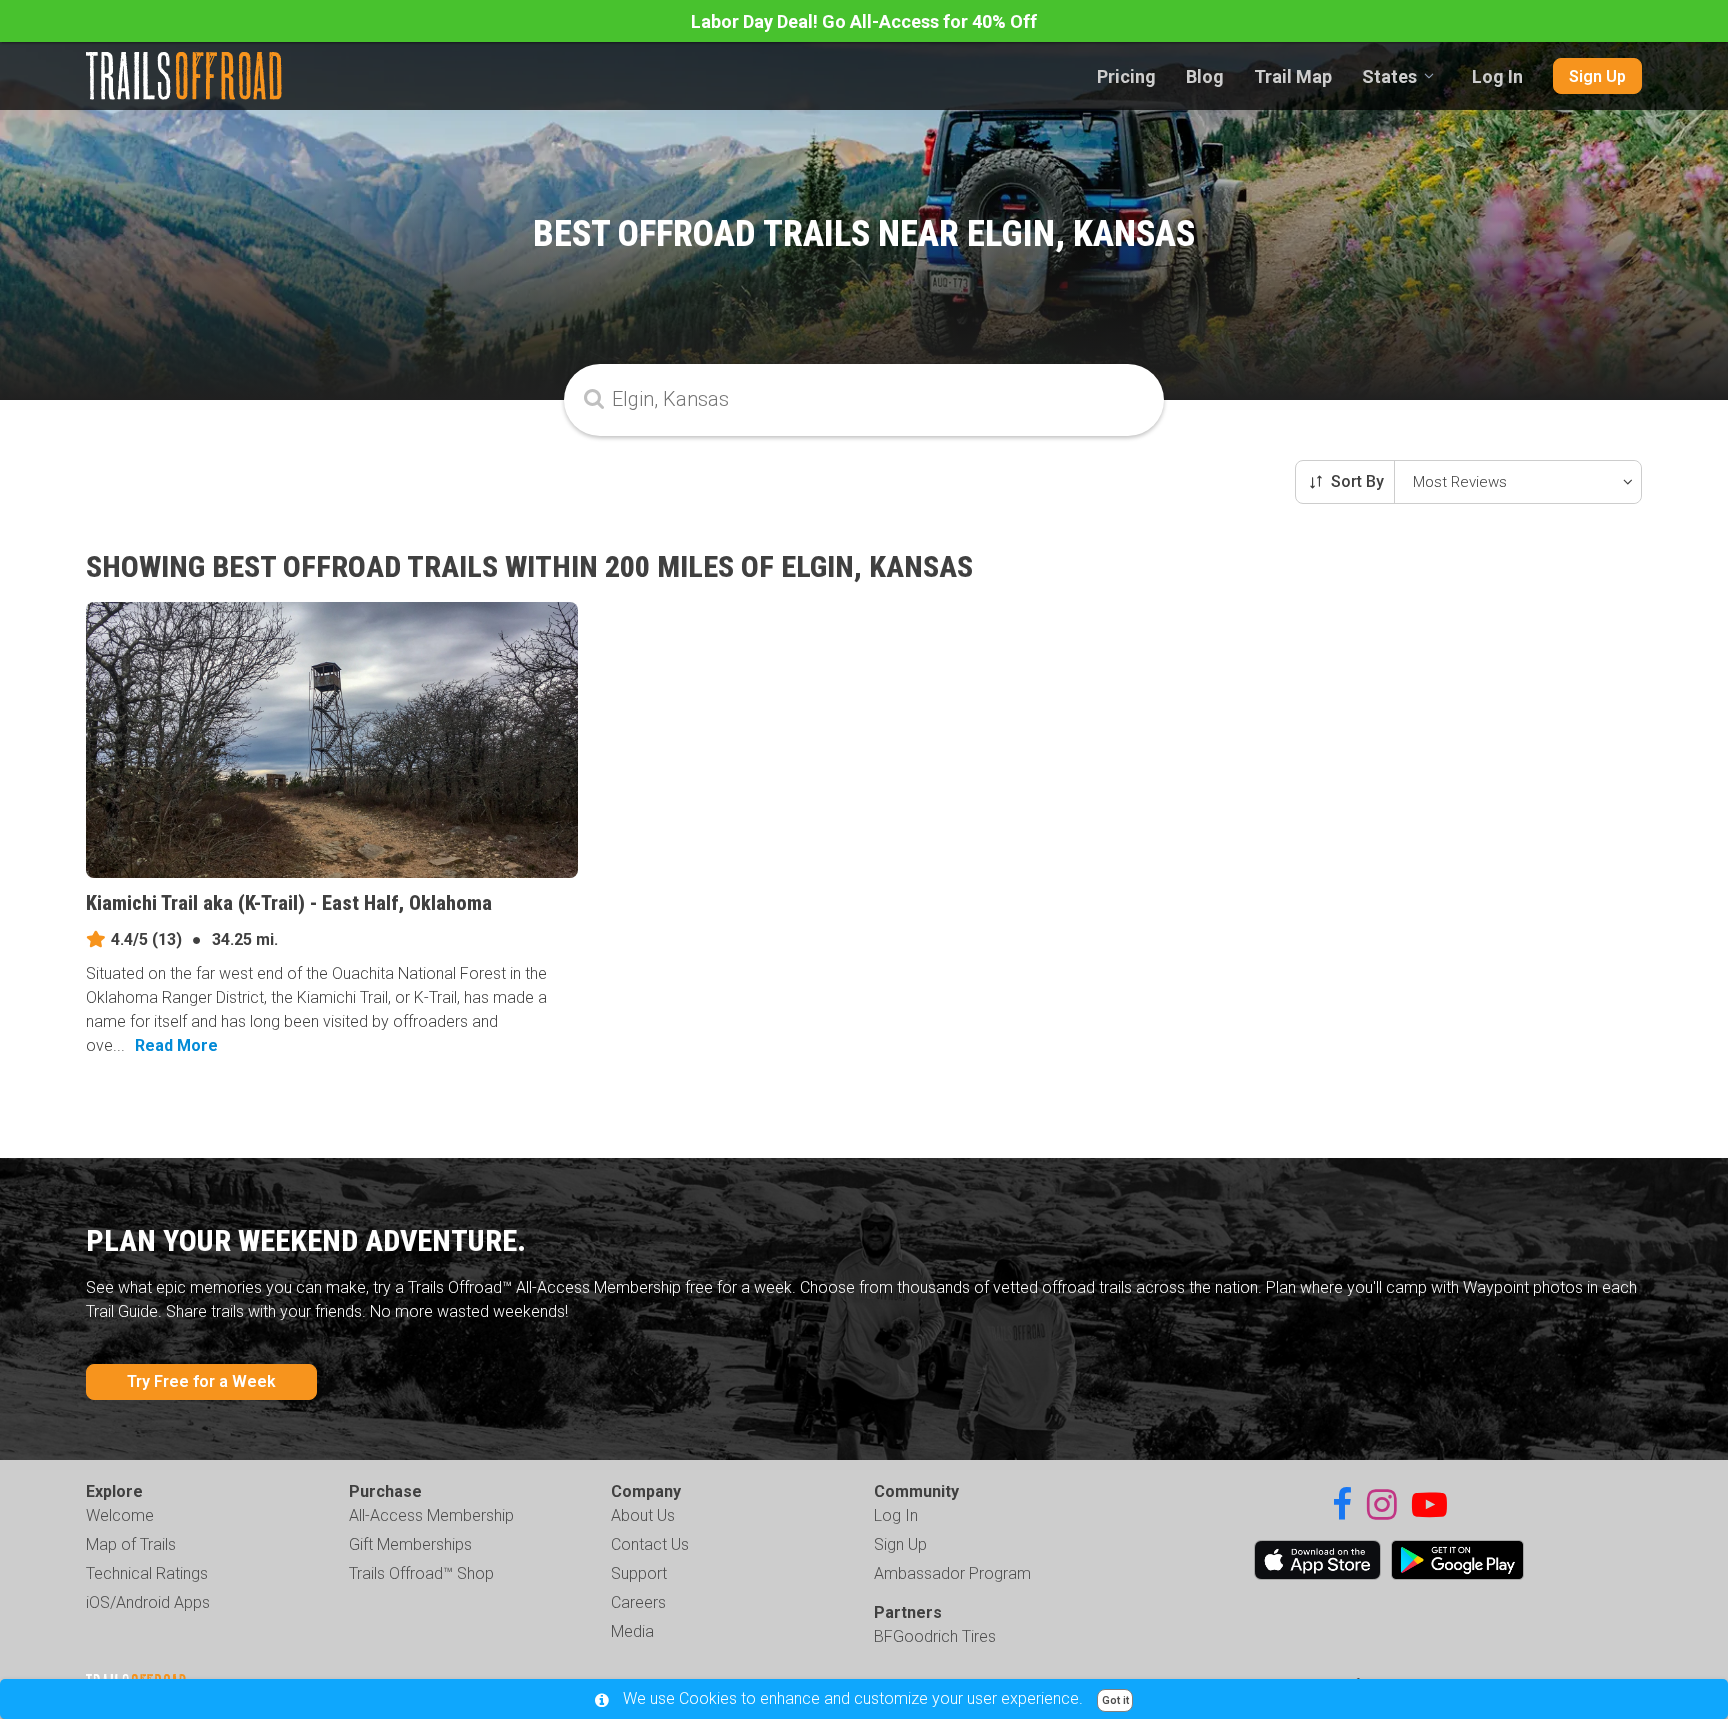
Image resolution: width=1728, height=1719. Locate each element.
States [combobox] (1389, 76)
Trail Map (1293, 76)
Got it (1115, 1700)
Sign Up (1597, 76)
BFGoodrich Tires (935, 1636)
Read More (176, 1045)
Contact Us (650, 1544)
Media (632, 1631)
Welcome (120, 1515)
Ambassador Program (952, 1573)
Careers (638, 1602)
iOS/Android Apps (148, 1602)
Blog (1205, 76)
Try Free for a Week (201, 1381)
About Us (643, 1515)
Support (639, 1573)
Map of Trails (131, 1544)
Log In (1497, 76)
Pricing (1126, 76)
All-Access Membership (431, 1515)
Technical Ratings (147, 1573)
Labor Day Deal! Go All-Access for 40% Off (864, 21)
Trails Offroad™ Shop (421, 1573)
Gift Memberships (410, 1544)
